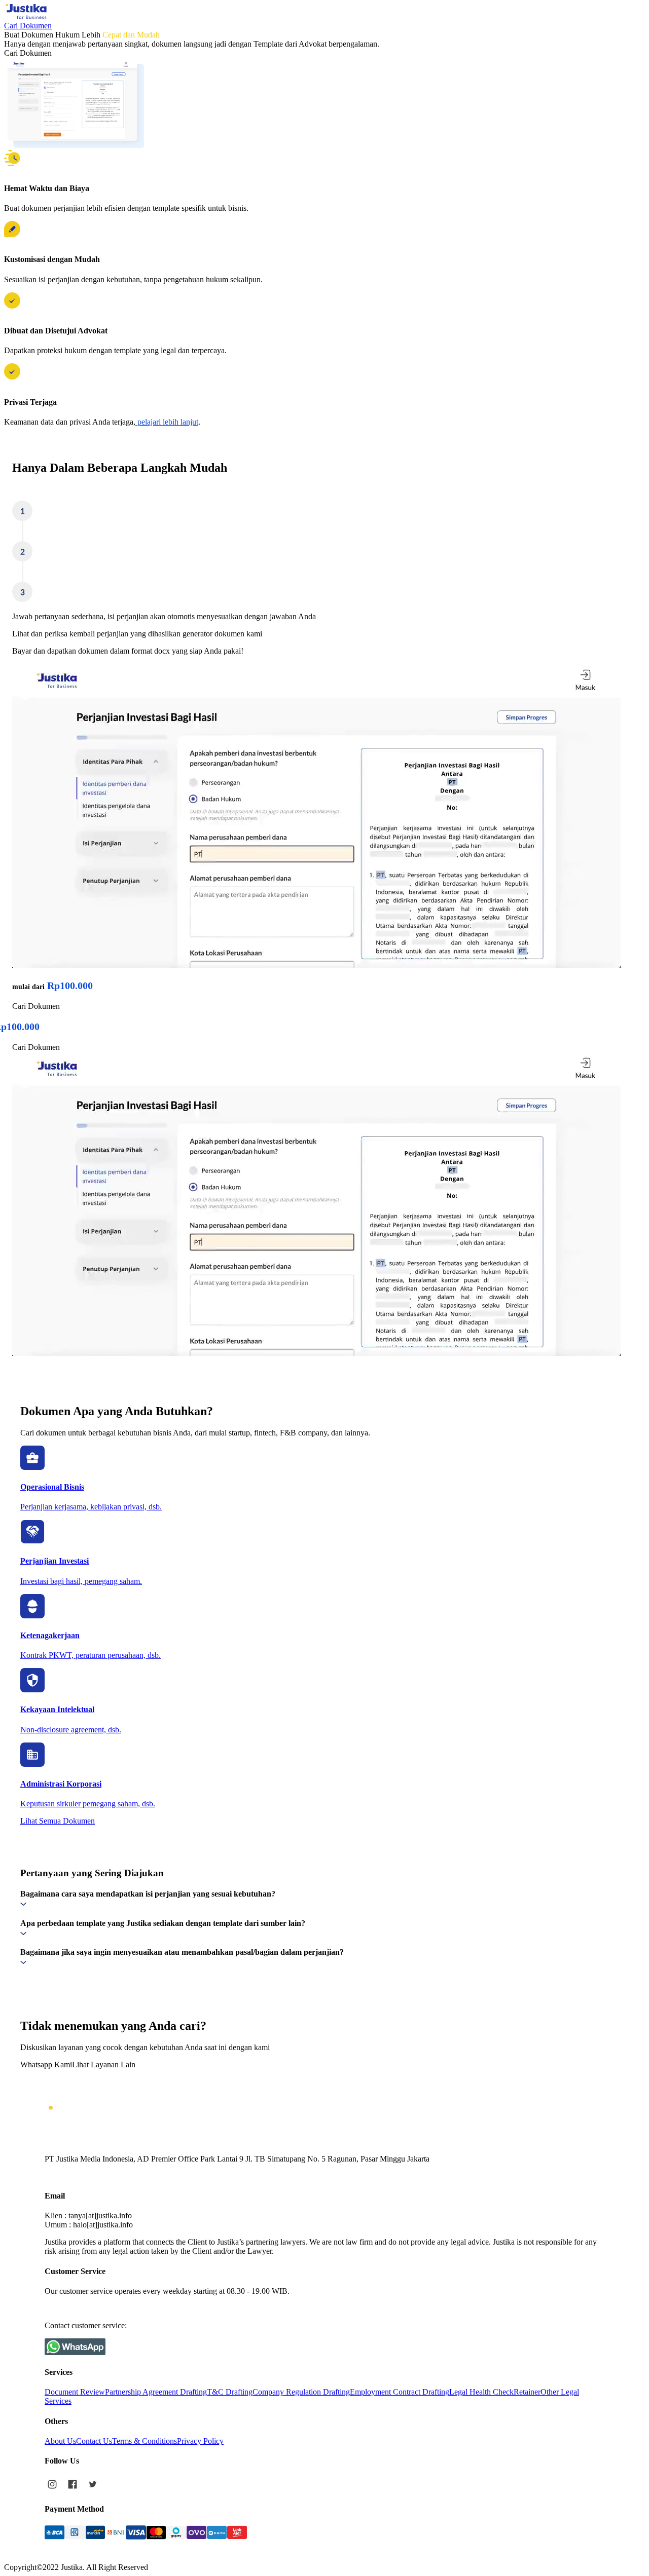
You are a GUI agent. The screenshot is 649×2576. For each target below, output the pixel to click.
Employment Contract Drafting (400, 2392)
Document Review (75, 2392)
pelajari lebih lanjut (167, 422)
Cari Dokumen (28, 26)
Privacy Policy (200, 2441)
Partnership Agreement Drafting (156, 2392)
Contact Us (94, 2441)
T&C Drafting (230, 2392)
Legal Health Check (481, 2392)
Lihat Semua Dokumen (58, 1821)
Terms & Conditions (145, 2441)
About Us (60, 2441)
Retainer (527, 2392)
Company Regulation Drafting (301, 2392)
